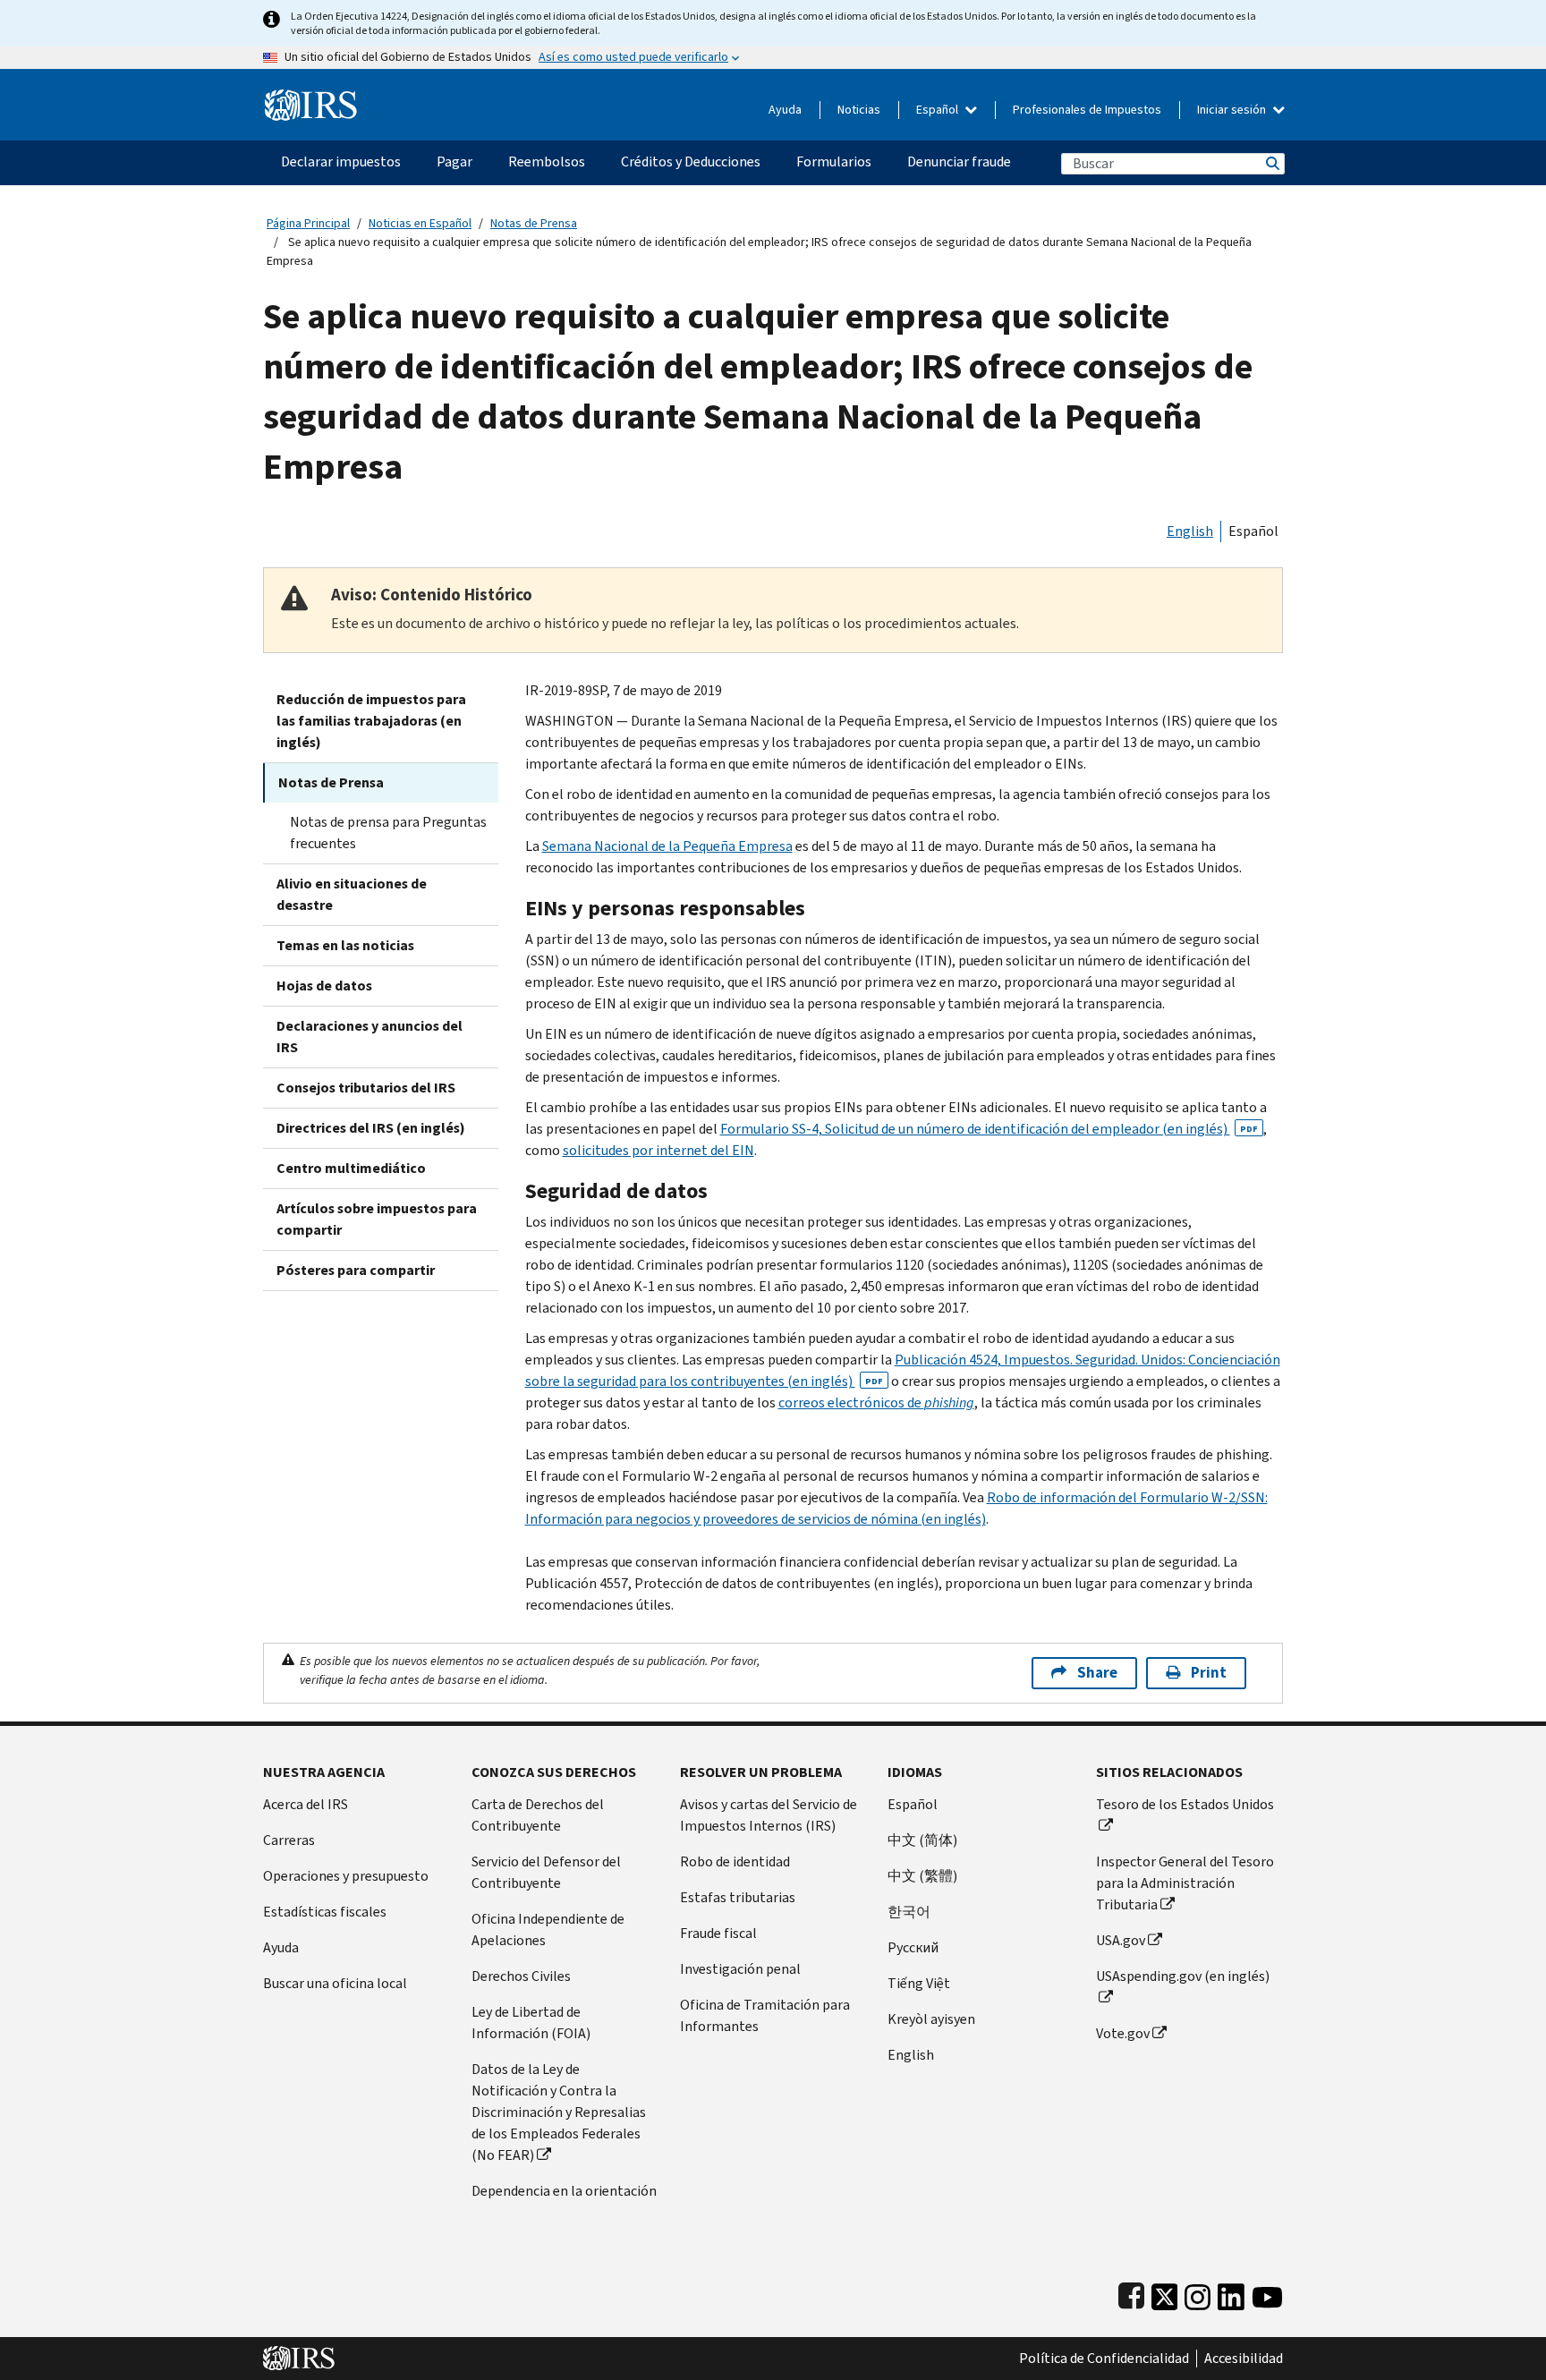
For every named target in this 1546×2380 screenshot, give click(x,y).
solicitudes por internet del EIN (658, 1150)
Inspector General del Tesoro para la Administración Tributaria (1185, 1883)
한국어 (909, 1912)
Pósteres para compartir (356, 1270)
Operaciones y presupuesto (346, 1876)
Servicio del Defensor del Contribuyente (546, 1872)
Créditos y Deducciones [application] (691, 161)
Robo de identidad (735, 1861)
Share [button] (1097, 1673)
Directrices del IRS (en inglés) (371, 1128)
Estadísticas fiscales (325, 1912)
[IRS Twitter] (1165, 2293)
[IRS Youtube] (1267, 2293)
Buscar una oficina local (335, 1983)
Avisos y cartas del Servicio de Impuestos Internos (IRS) (769, 1815)
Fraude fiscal (718, 1933)
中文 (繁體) (922, 1876)
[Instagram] (1198, 2293)
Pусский (913, 1947)
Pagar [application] (454, 161)
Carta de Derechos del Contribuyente (538, 1815)
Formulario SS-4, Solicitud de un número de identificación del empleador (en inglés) (989, 1129)
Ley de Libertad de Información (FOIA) (531, 2023)
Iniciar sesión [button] (1233, 110)
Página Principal (308, 223)
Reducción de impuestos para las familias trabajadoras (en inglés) (371, 721)
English (1190, 531)
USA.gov (1121, 1940)
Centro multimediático (351, 1168)
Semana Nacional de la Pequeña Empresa (667, 846)
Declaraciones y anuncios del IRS (370, 1037)
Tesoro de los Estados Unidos (1185, 1804)
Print (1209, 1673)
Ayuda (785, 110)
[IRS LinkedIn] (1231, 2293)
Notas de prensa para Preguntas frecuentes (388, 833)
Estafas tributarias (738, 1897)
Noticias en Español (420, 223)
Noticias (859, 110)
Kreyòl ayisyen (931, 2019)
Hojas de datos (324, 986)
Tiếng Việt (919, 1983)
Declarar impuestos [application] (341, 161)
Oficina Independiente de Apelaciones (548, 1929)
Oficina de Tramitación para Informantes (765, 2015)
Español (939, 110)
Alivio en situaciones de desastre (352, 894)
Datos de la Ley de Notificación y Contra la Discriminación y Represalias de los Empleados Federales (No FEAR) (559, 2112)
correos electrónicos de (876, 1402)
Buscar (1271, 163)
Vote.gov (1123, 2033)
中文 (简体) (922, 1840)
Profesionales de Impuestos (1087, 110)
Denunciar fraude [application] (959, 161)
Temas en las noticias (345, 945)
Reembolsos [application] (547, 161)
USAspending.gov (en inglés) (1183, 1976)
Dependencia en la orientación (564, 2191)
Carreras (289, 1840)
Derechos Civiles (521, 1976)
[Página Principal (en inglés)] (311, 98)
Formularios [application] (834, 161)
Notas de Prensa (534, 223)
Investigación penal (740, 1969)
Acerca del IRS (306, 1804)
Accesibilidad (1244, 2359)
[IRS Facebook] (1131, 2293)
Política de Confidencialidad (1104, 2359)
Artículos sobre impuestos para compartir (377, 1219)
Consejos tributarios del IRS (366, 1088)
